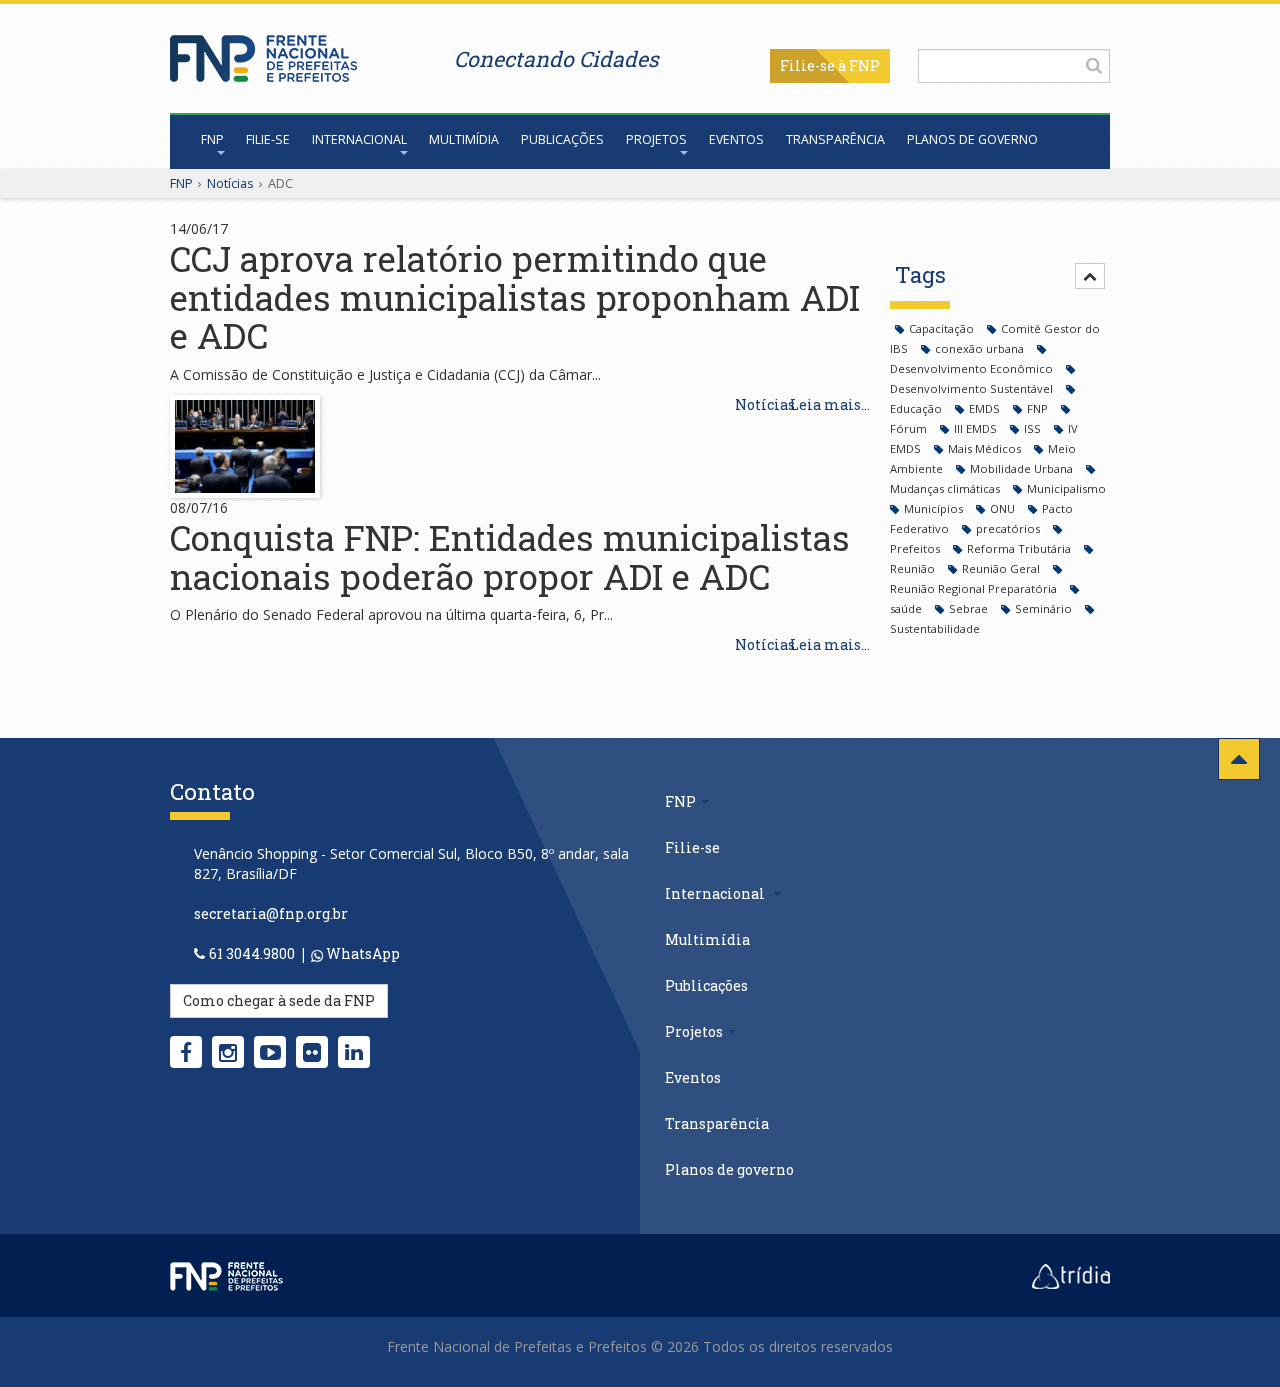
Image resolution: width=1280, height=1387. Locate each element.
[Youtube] (270, 1052)
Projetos (656, 139)
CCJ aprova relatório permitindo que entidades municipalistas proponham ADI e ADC (515, 296)
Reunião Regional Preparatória (975, 588)
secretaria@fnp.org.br (271, 913)
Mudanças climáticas (946, 488)
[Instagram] (228, 1052)
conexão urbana (981, 348)
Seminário (1045, 608)
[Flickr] (312, 1052)
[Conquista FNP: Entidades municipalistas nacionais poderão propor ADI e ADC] (245, 444)
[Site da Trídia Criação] (1071, 1275)
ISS (1034, 428)
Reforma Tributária (1020, 548)
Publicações (562, 139)
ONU (1004, 508)
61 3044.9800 (252, 953)
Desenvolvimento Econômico (973, 368)
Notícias (230, 183)
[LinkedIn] (354, 1052)
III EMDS (977, 428)
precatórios (1009, 528)
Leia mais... (830, 404)
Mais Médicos (986, 448)
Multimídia (464, 139)
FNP (212, 139)
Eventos (736, 139)
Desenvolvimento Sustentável (973, 388)
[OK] (1094, 65)
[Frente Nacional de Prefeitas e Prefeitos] (263, 53)
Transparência (835, 139)
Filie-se (807, 65)
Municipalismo (1066, 488)
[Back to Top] (1239, 759)
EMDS (986, 408)
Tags (920, 274)
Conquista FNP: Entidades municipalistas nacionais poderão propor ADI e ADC (510, 556)
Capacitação (943, 328)
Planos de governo (972, 139)
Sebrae (970, 608)
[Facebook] (186, 1052)
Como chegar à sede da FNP (279, 1000)
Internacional (359, 139)
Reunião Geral (1002, 568)
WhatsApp (361, 953)
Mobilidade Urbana (1023, 468)
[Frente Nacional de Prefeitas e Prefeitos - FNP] (226, 1275)
